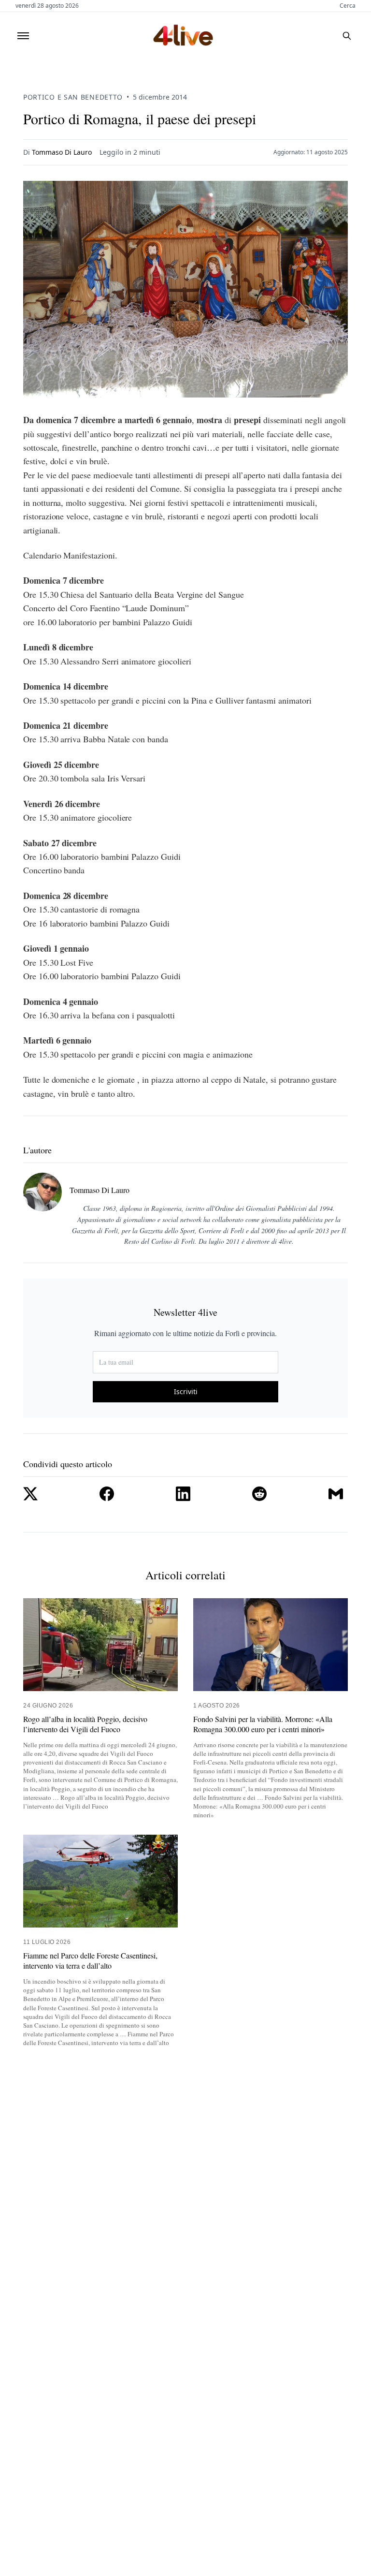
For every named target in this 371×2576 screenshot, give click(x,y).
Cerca (348, 6)
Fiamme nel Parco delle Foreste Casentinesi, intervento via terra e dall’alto (90, 1961)
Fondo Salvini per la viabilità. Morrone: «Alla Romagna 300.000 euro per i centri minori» (263, 1724)
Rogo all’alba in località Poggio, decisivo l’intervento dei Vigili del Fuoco (85, 1724)
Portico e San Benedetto (73, 97)
